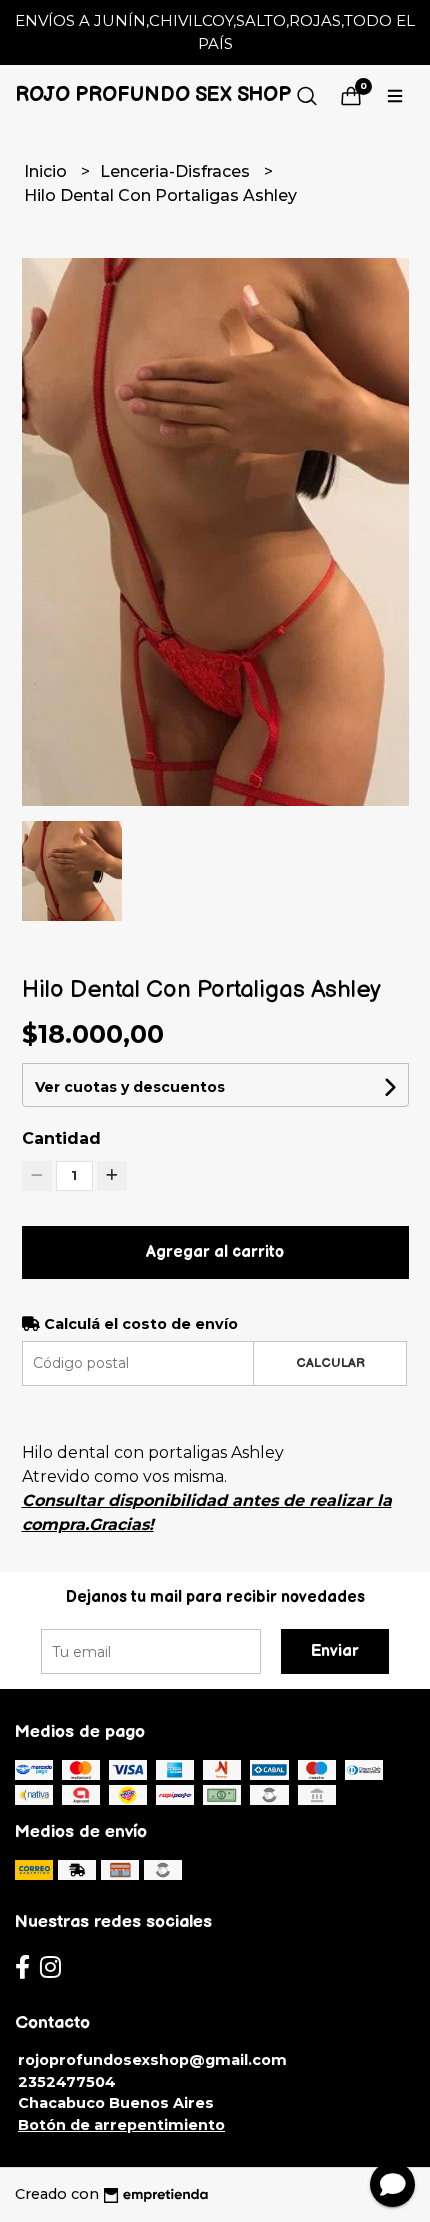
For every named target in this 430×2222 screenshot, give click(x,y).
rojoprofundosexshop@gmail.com (152, 2060)
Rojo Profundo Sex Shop (153, 95)
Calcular (330, 1363)
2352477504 (67, 2082)
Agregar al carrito (215, 1252)
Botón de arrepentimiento (121, 2125)
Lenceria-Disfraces (177, 171)
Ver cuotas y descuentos (130, 1087)
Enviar (335, 1651)
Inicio (47, 171)
